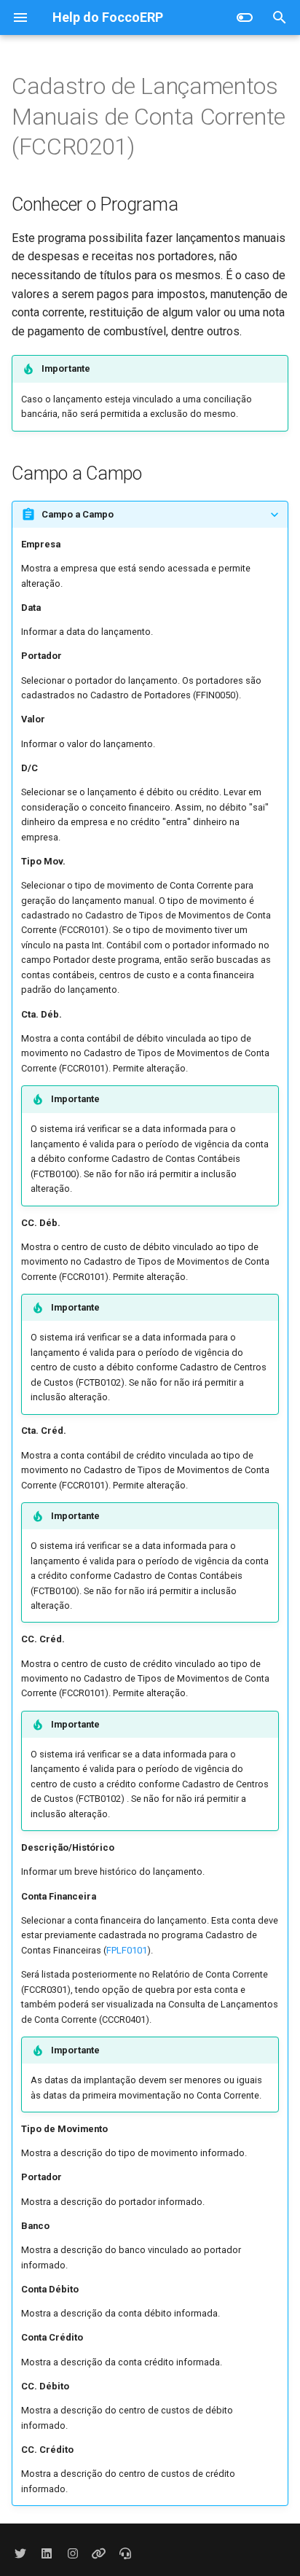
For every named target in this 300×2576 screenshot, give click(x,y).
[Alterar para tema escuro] (245, 17)
